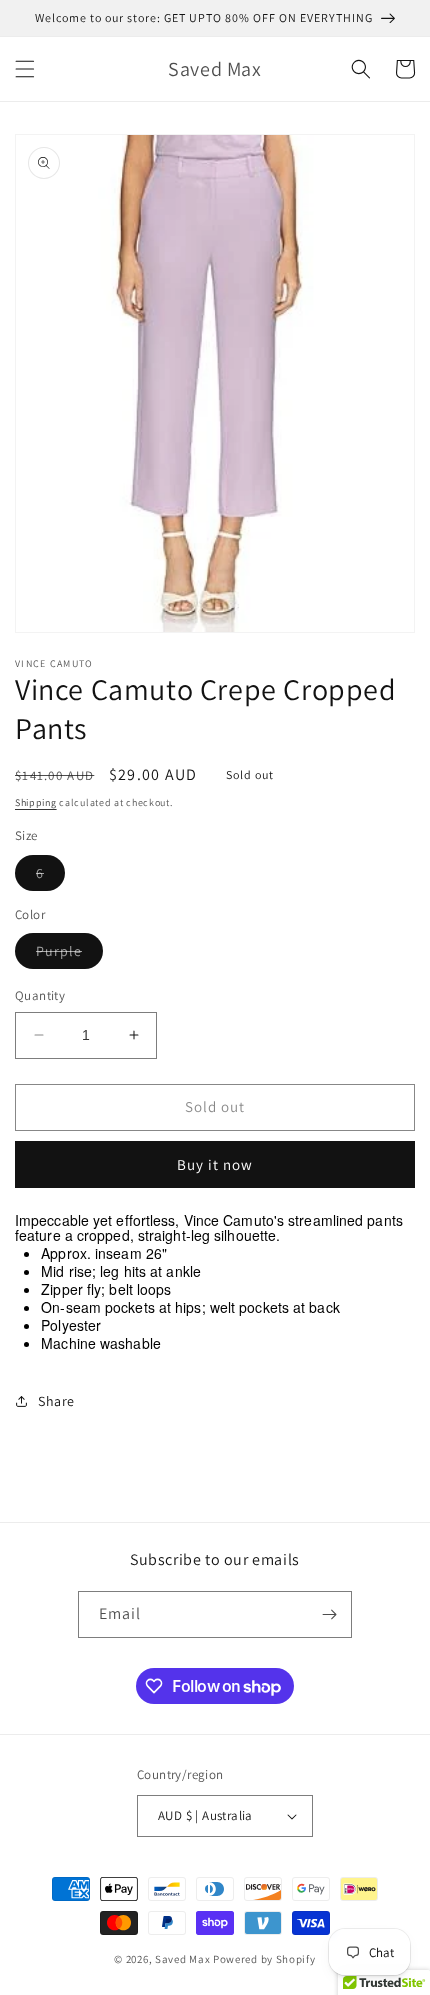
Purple (69, 955)
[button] (25, 69)
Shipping (36, 802)
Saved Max (182, 1959)
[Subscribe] (329, 1614)
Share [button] (56, 1401)
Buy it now (215, 1164)
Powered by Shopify (264, 1959)
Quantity (40, 995)
